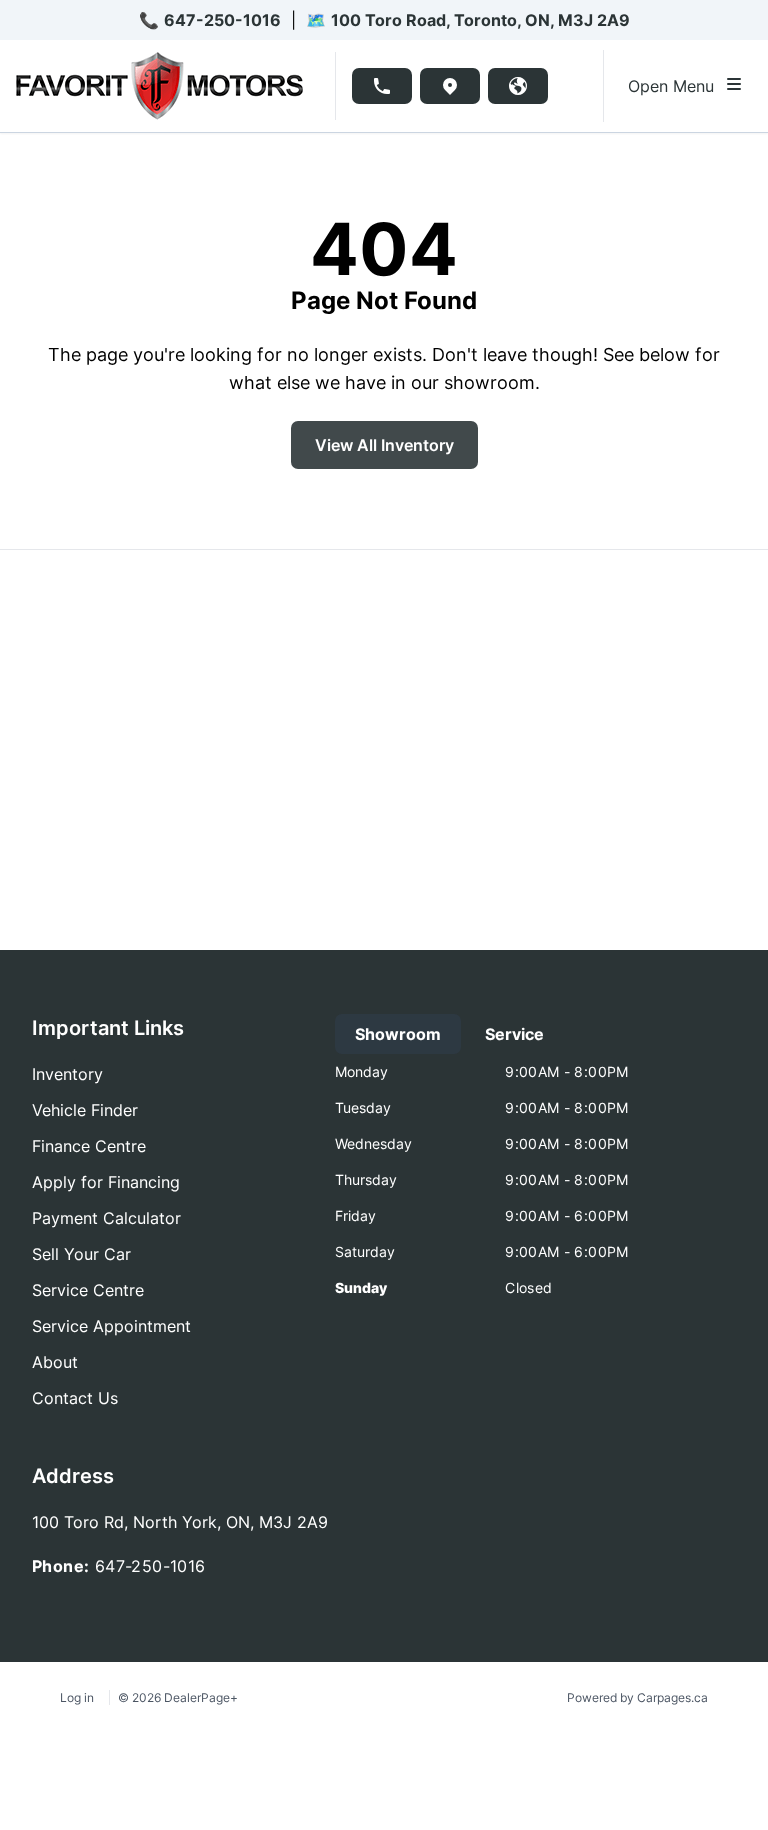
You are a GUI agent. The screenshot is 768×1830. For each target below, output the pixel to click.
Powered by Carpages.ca (637, 1697)
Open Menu (676, 86)
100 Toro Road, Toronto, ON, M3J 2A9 (480, 20)
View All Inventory (384, 445)
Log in (77, 1697)
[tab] (398, 1034)
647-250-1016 (222, 20)
